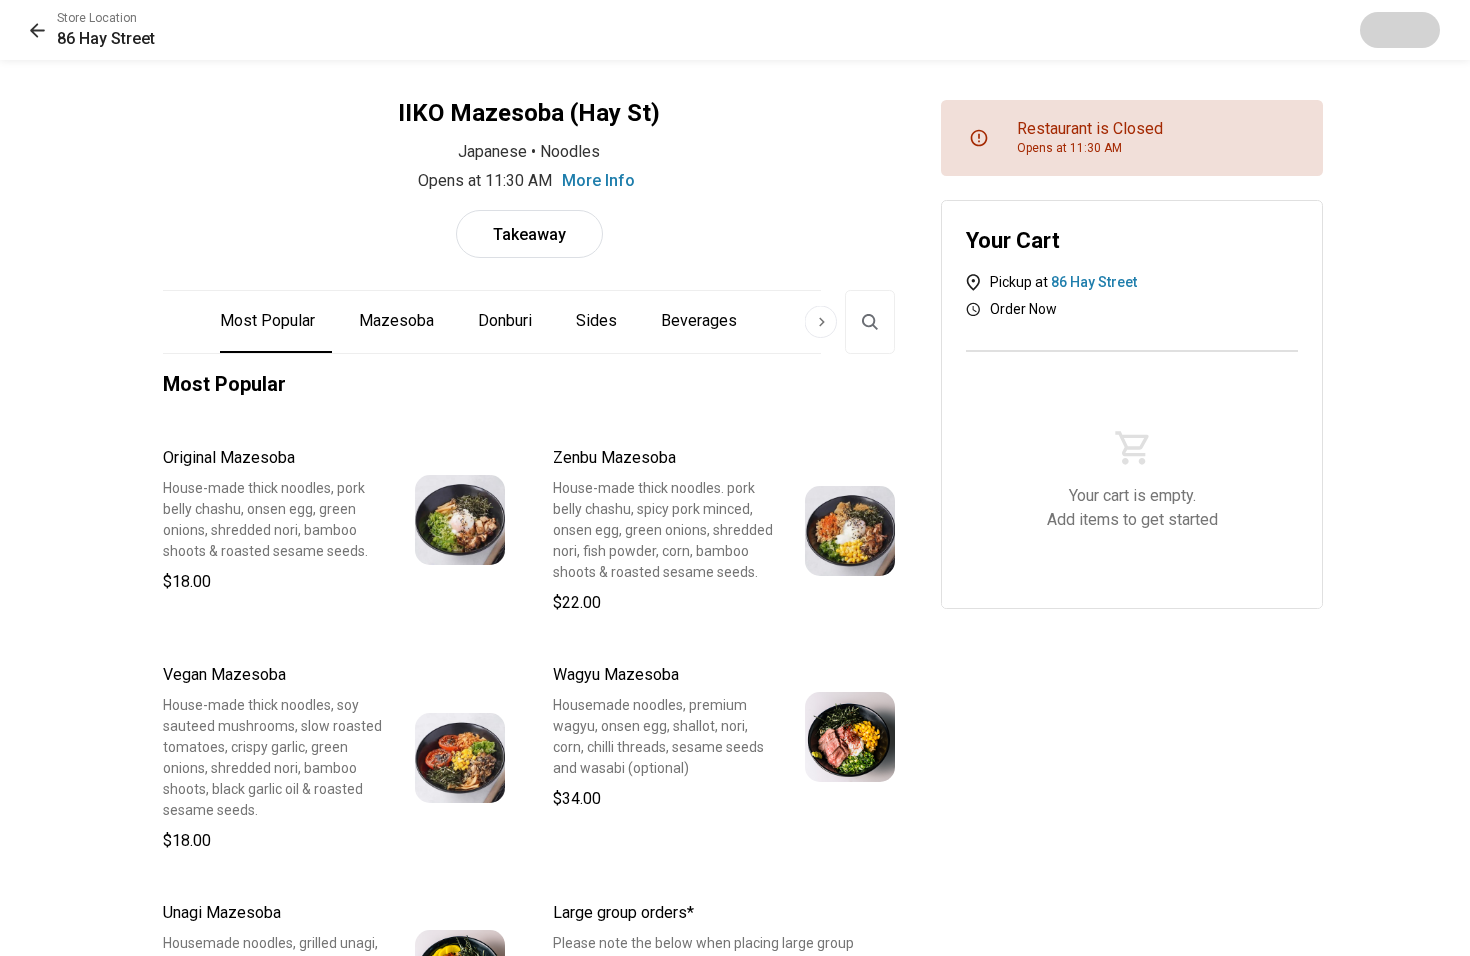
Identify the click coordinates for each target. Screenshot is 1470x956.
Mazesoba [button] (396, 320)
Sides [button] (596, 320)
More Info (598, 180)
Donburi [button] (505, 320)
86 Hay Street (1094, 282)
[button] (92, 30)
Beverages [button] (699, 320)
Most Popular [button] (267, 320)
